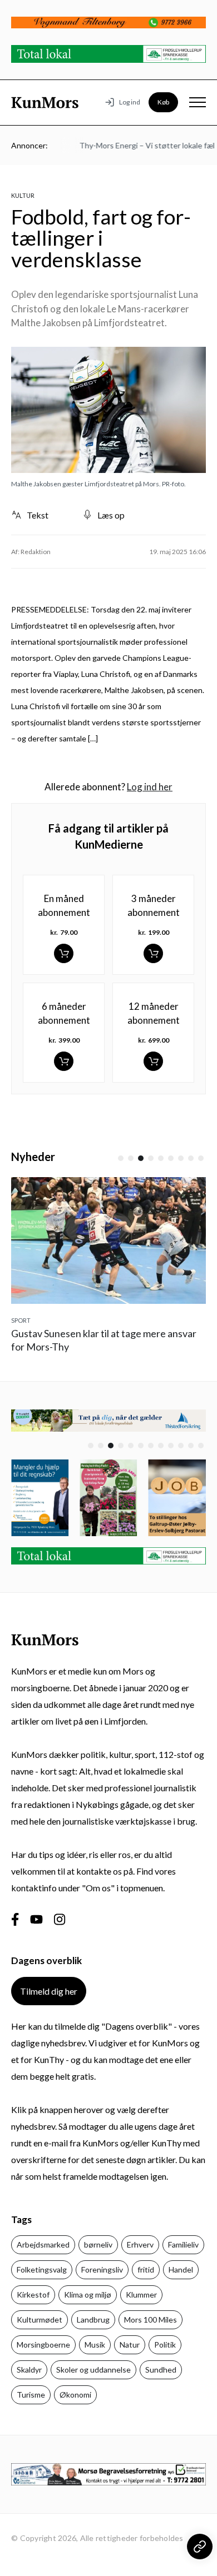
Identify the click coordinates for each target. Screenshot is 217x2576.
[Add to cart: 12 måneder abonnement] (153, 1061)
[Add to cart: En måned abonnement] (64, 953)
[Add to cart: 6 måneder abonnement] (64, 1061)
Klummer (141, 2295)
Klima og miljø (88, 2295)
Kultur (23, 195)
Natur (130, 2345)
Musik (95, 2345)
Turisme (31, 2395)
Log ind (130, 102)
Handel (181, 2269)
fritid (146, 2269)
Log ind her (150, 787)
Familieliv (183, 2244)
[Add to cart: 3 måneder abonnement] (153, 953)
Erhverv (140, 2244)
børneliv (98, 2244)
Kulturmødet (40, 2320)
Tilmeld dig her (49, 1991)
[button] (121, 1158)
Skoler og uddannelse (93, 2370)
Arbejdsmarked (43, 2244)
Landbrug (93, 2320)
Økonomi (75, 2395)
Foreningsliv (102, 2269)
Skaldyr (29, 2370)
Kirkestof (33, 2295)
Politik (165, 2345)
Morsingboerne (43, 2345)
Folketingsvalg (42, 2269)
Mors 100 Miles (151, 2320)
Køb (163, 102)
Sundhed (161, 2370)
